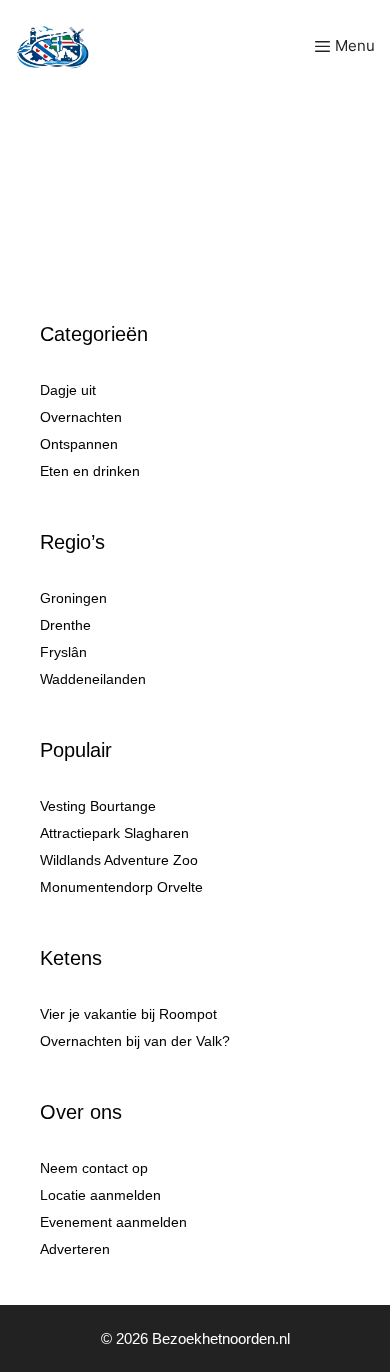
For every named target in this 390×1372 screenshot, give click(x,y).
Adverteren (75, 1249)
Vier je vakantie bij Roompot (128, 1014)
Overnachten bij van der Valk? (135, 1041)
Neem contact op (94, 1168)
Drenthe (65, 625)
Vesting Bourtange (98, 806)
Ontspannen (79, 444)
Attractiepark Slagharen (114, 833)
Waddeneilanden (93, 679)
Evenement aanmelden (113, 1222)
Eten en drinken (90, 471)
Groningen (73, 598)
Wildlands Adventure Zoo (119, 860)
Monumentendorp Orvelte (121, 887)
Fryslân (63, 652)
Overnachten (81, 417)
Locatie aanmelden (100, 1195)
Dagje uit (68, 390)
